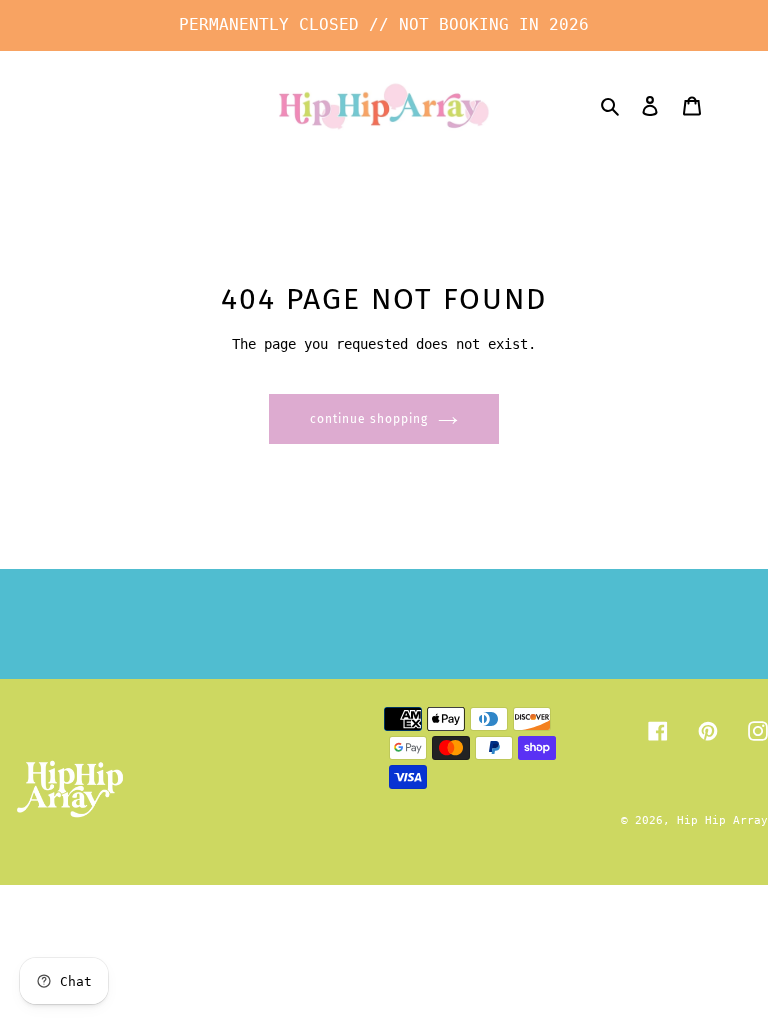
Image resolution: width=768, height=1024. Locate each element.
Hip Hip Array (722, 820)
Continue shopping (368, 419)
